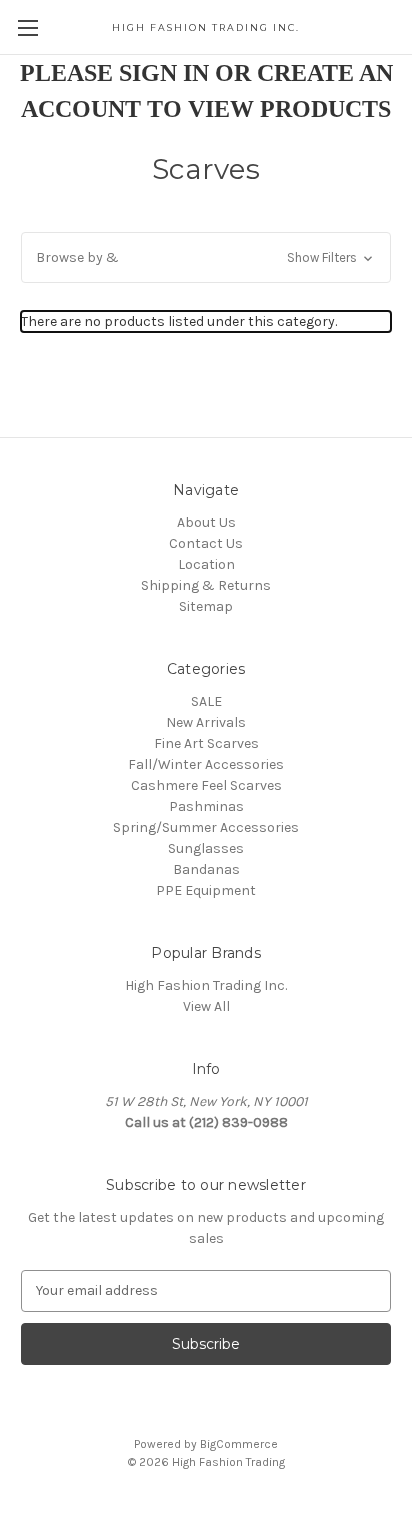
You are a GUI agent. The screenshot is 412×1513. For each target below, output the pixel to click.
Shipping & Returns (206, 585)
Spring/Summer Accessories (206, 827)
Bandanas (206, 869)
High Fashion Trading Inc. (206, 985)
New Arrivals (206, 722)
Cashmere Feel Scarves (206, 785)
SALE (206, 701)
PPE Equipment (206, 890)
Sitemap (206, 606)
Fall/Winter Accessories (206, 764)
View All (206, 1006)
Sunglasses (206, 848)
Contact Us (206, 543)
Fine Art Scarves (206, 743)
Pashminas (206, 806)
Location (206, 564)
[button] (206, 257)
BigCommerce (239, 1444)
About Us (206, 522)
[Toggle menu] (27, 27)
